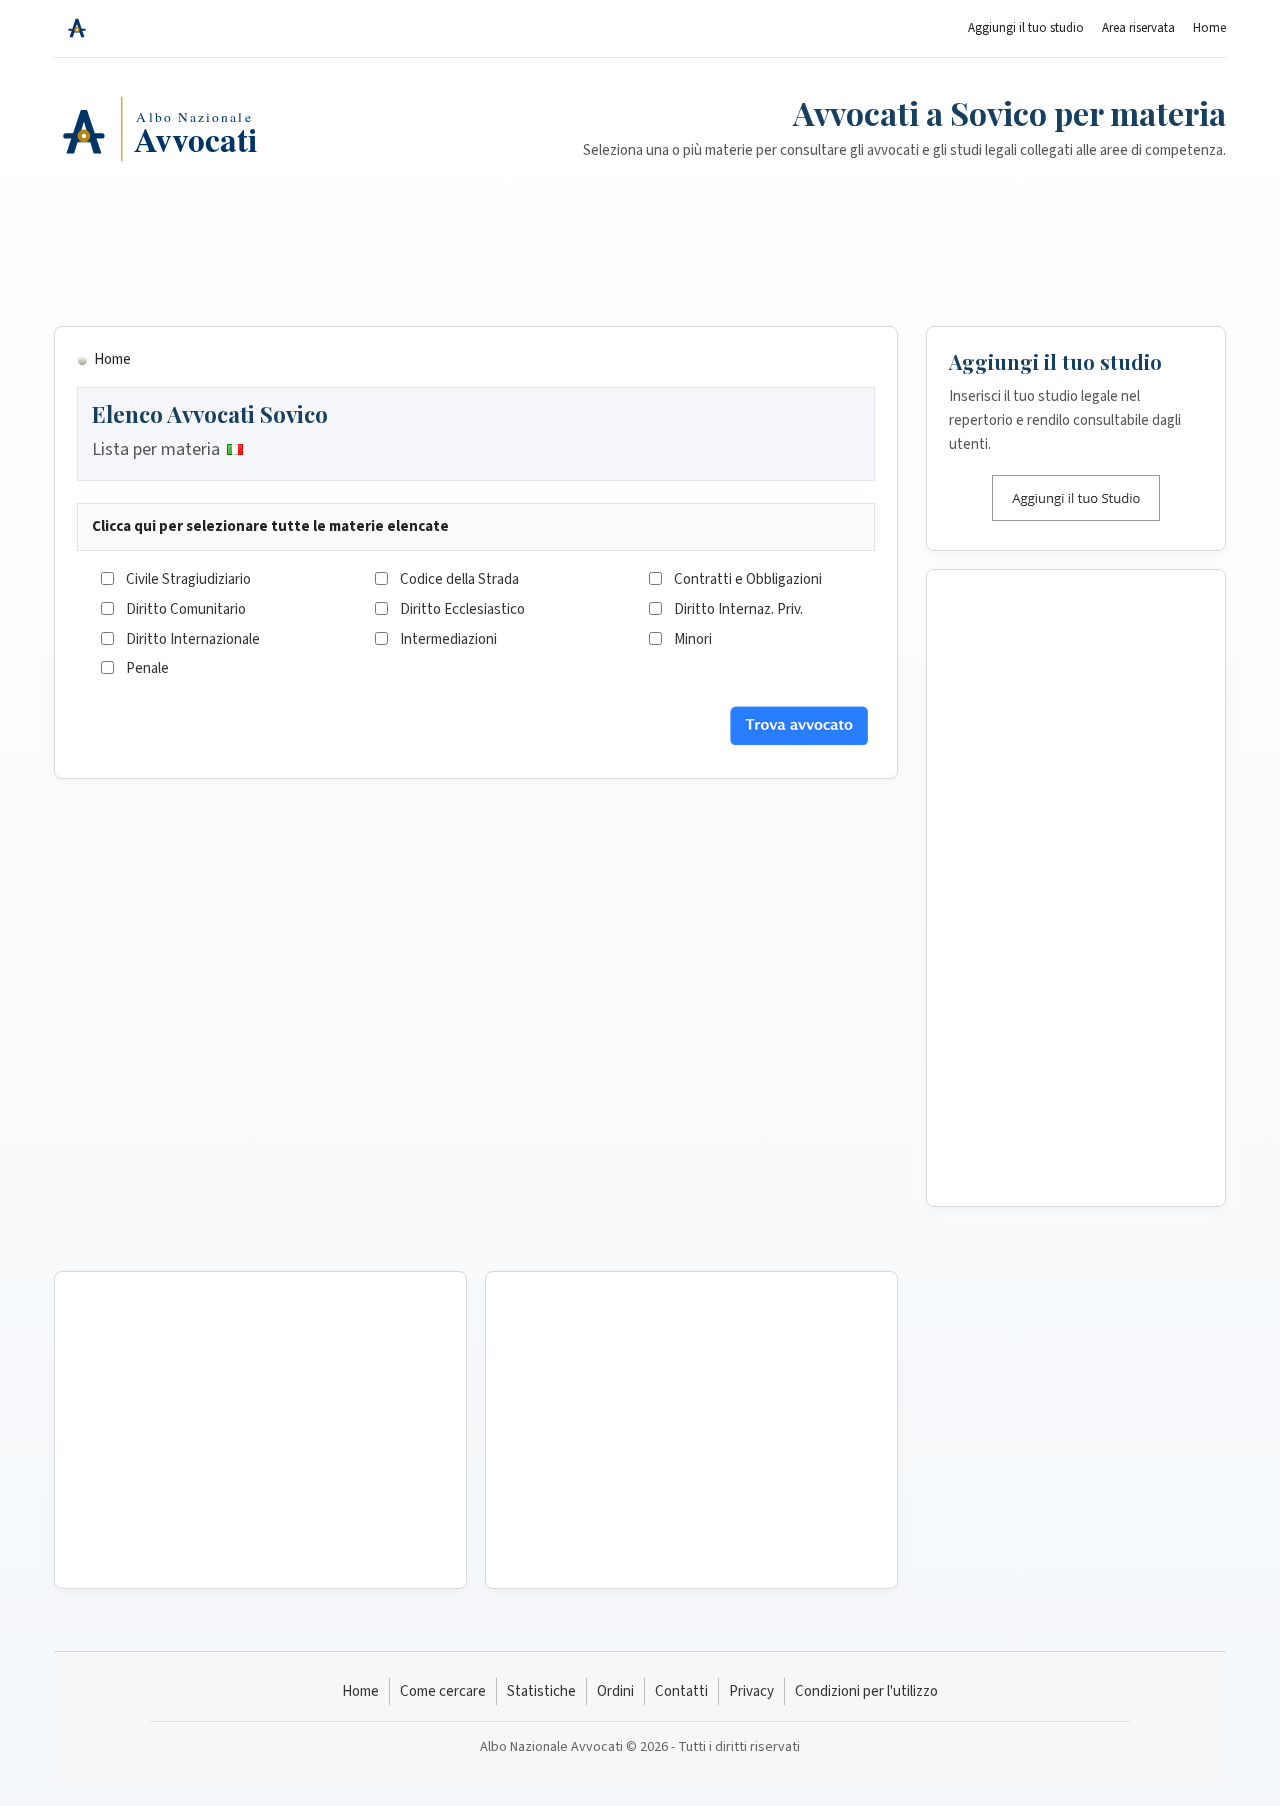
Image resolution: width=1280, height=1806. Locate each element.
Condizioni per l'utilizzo (866, 1691)
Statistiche (541, 1691)
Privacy (751, 1691)
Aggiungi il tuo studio (1026, 28)
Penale (147, 668)
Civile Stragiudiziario (188, 579)
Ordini (615, 1691)
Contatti (681, 1691)
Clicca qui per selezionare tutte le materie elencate (270, 526)
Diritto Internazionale (193, 639)
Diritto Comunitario (186, 609)
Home (1209, 28)
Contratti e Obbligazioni (748, 579)
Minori (693, 639)
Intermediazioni (448, 639)
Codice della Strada (459, 579)
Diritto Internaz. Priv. (738, 609)
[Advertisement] (640, 261)
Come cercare (443, 1691)
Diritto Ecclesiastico (462, 609)
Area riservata (1138, 28)
